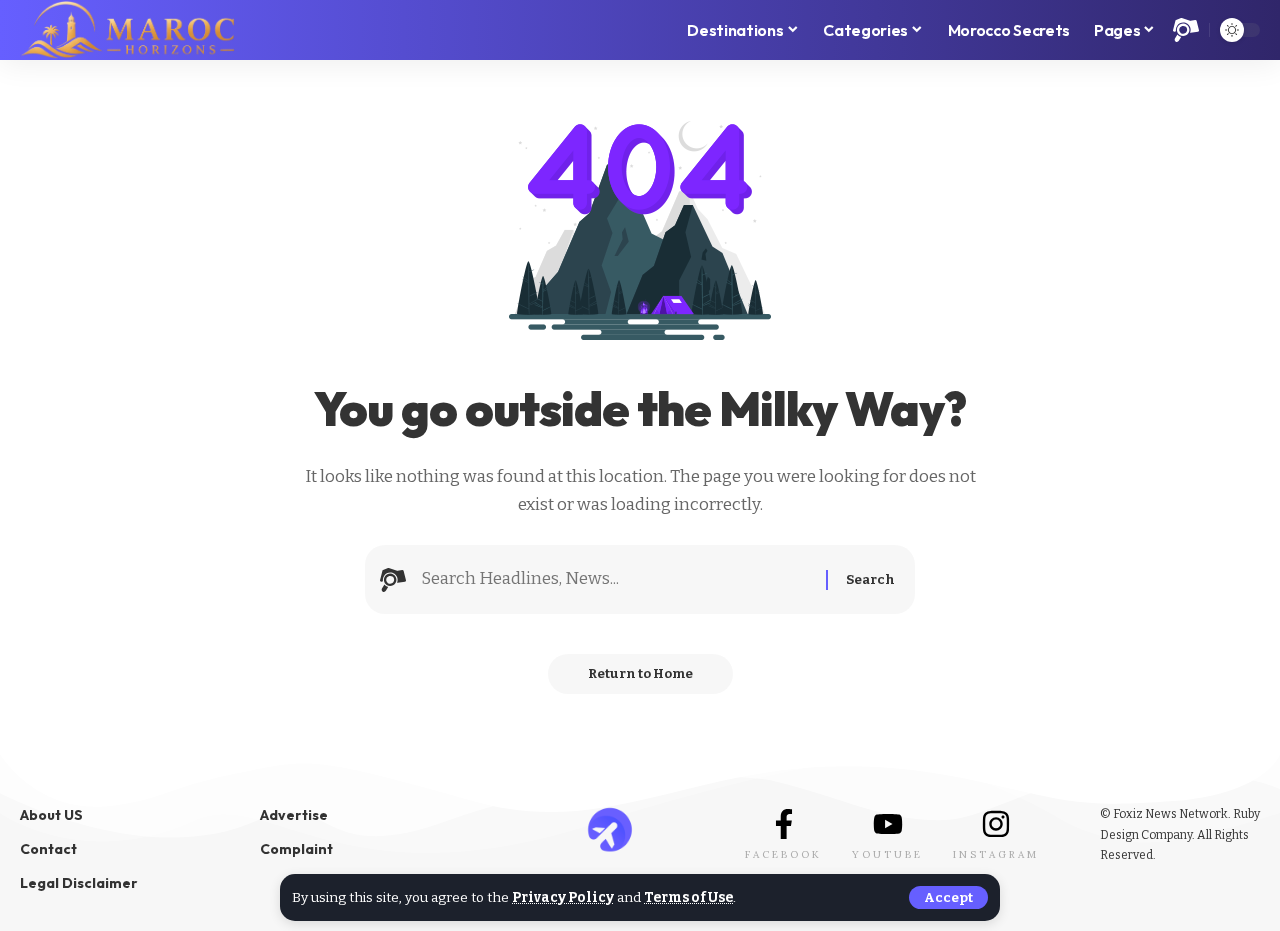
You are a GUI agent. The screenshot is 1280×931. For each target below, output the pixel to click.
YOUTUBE (887, 854)
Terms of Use (688, 897)
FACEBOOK (783, 854)
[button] (948, 897)
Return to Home (640, 673)
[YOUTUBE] (888, 824)
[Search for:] (616, 579)
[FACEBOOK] (784, 824)
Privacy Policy (563, 897)
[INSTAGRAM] (996, 824)
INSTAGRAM (996, 854)
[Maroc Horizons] (127, 30)
